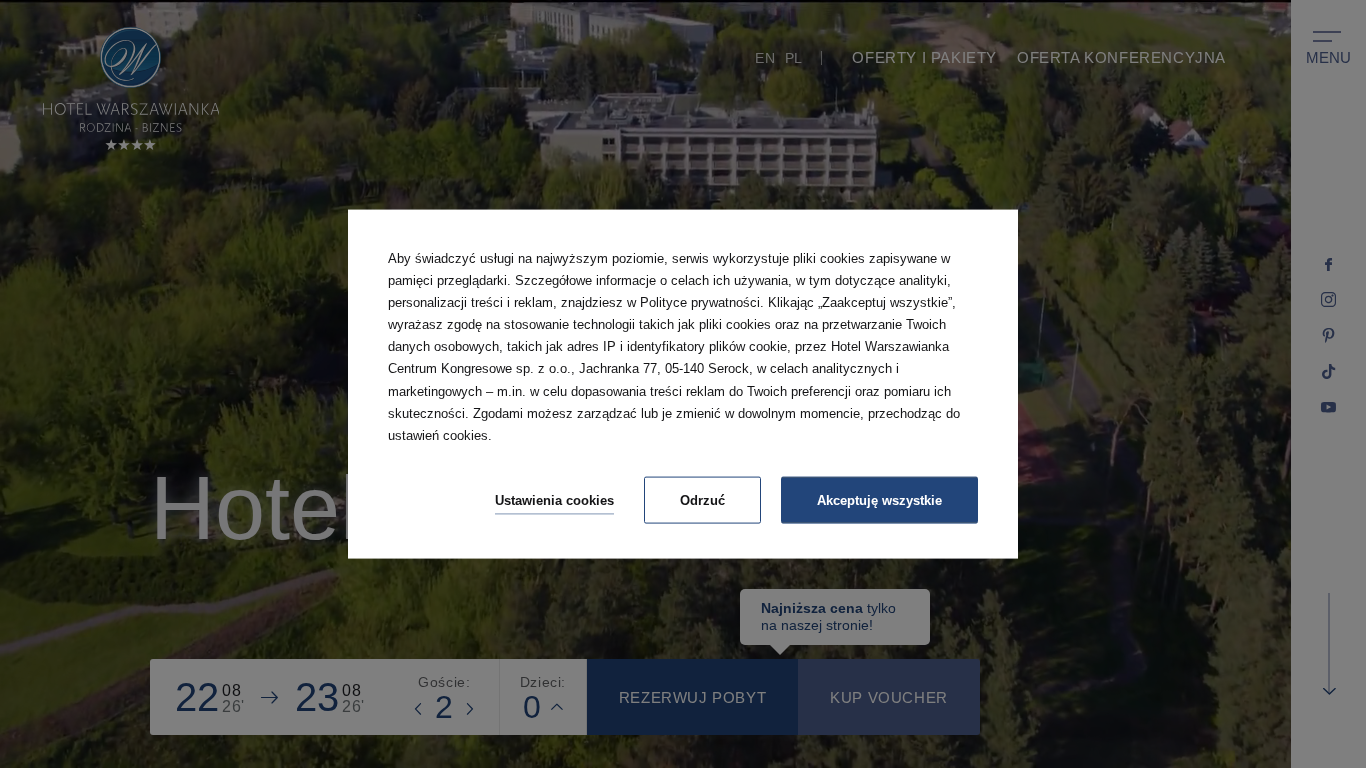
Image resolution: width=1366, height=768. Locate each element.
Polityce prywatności (700, 302)
